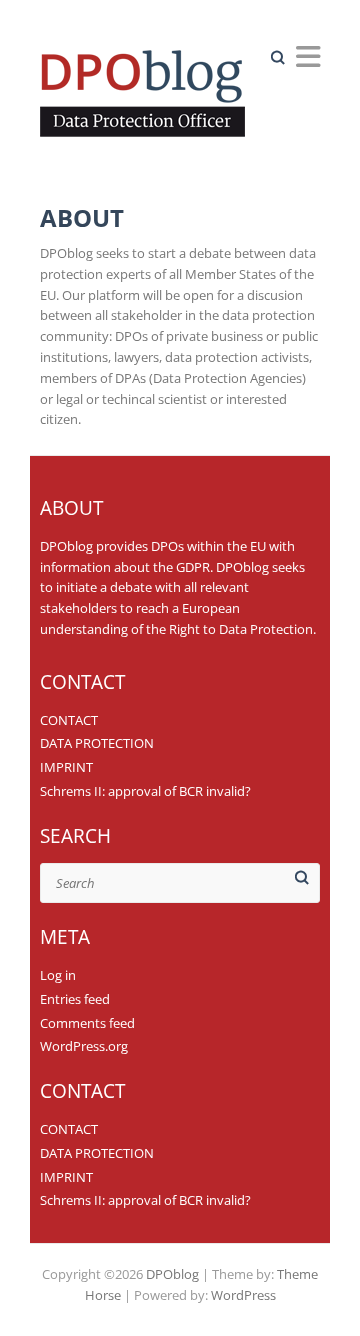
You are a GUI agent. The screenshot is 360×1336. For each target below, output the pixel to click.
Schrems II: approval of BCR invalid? (145, 791)
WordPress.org (84, 1046)
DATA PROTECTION (97, 743)
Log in (58, 975)
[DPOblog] (149, 98)
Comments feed (87, 1023)
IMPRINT (66, 767)
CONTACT (69, 720)
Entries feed (75, 999)
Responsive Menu (308, 56)
